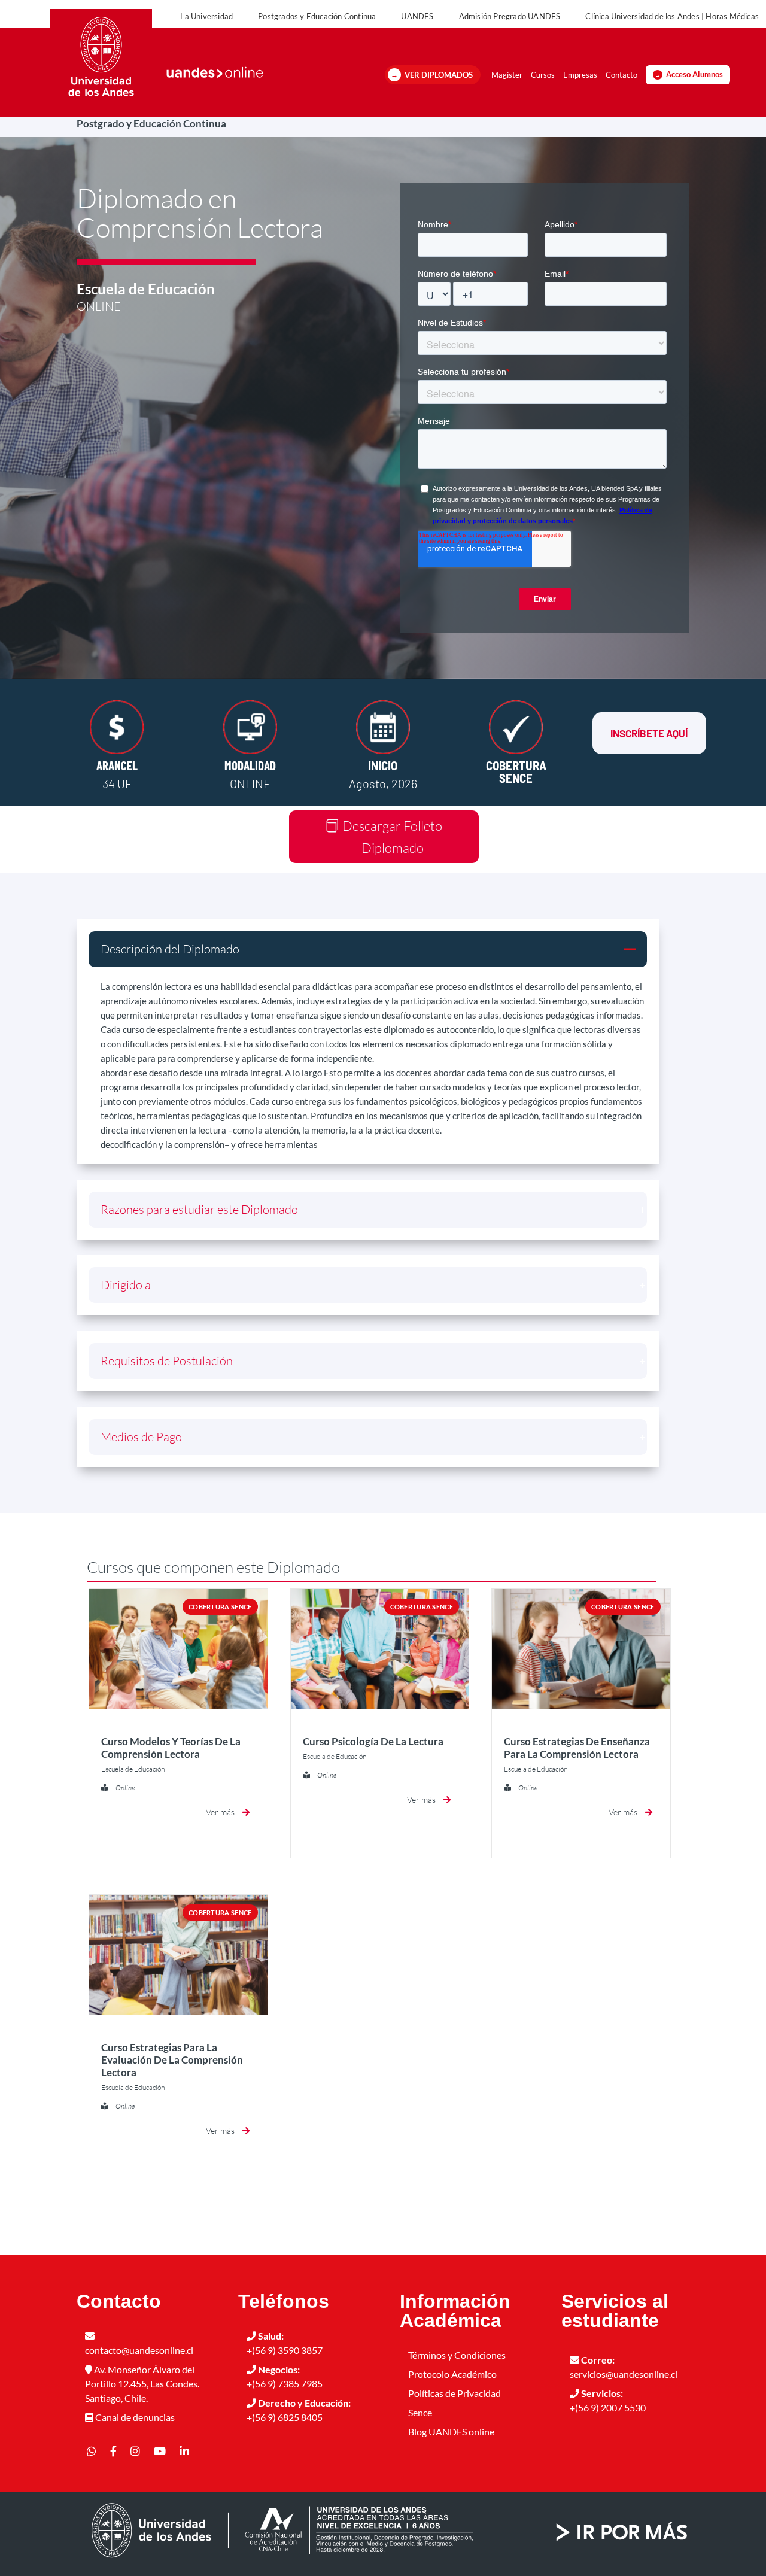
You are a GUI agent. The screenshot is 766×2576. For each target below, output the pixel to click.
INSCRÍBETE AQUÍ (649, 733)
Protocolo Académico (452, 2374)
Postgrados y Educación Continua (317, 16)
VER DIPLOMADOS (439, 75)
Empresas (580, 75)
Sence (420, 2412)
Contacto (621, 75)
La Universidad (206, 16)
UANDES (417, 16)
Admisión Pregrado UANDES (510, 16)
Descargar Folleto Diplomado (392, 837)
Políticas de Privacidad (455, 2393)
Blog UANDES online (451, 2431)
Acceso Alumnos (694, 75)
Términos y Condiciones (457, 2355)
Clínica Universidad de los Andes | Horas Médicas (672, 16)
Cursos (543, 75)
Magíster (507, 75)
